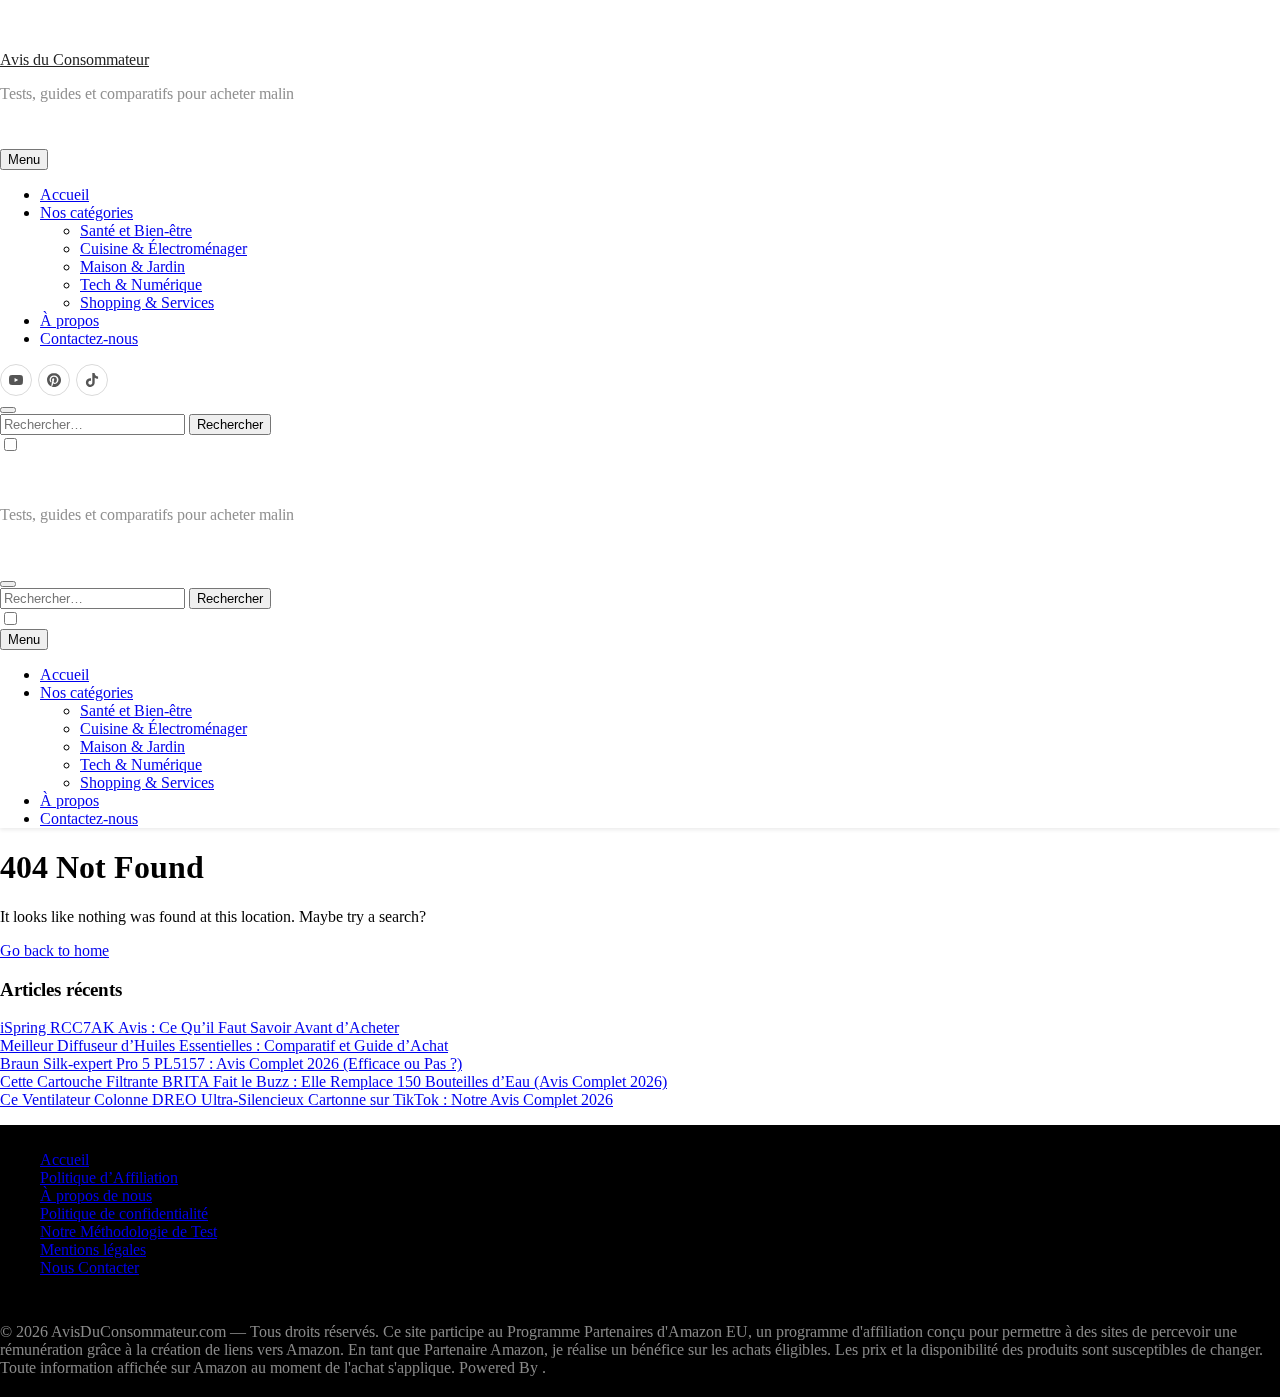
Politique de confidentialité (124, 1213)
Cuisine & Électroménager (163, 248)
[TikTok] (92, 380)
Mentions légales (93, 1249)
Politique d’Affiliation (109, 1177)
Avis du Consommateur (74, 59)
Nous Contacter (89, 1267)
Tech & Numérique (141, 284)
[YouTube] (16, 380)
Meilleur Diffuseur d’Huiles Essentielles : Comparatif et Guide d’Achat (224, 1045)
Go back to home (54, 950)
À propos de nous (96, 1195)
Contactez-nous (89, 338)
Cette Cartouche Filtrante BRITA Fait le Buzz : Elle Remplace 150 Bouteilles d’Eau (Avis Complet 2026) (333, 1081)
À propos (69, 320)
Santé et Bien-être (136, 230)
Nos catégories (86, 212)
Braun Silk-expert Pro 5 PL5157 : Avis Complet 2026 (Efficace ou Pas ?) (231, 1063)
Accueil (64, 194)
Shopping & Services (147, 302)
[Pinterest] (54, 380)
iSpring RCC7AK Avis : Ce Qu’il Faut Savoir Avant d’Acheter (199, 1027)
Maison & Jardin (132, 266)
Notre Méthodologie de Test (128, 1231)
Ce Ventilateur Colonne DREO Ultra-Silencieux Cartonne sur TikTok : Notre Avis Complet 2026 (306, 1099)
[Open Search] (8, 410)
